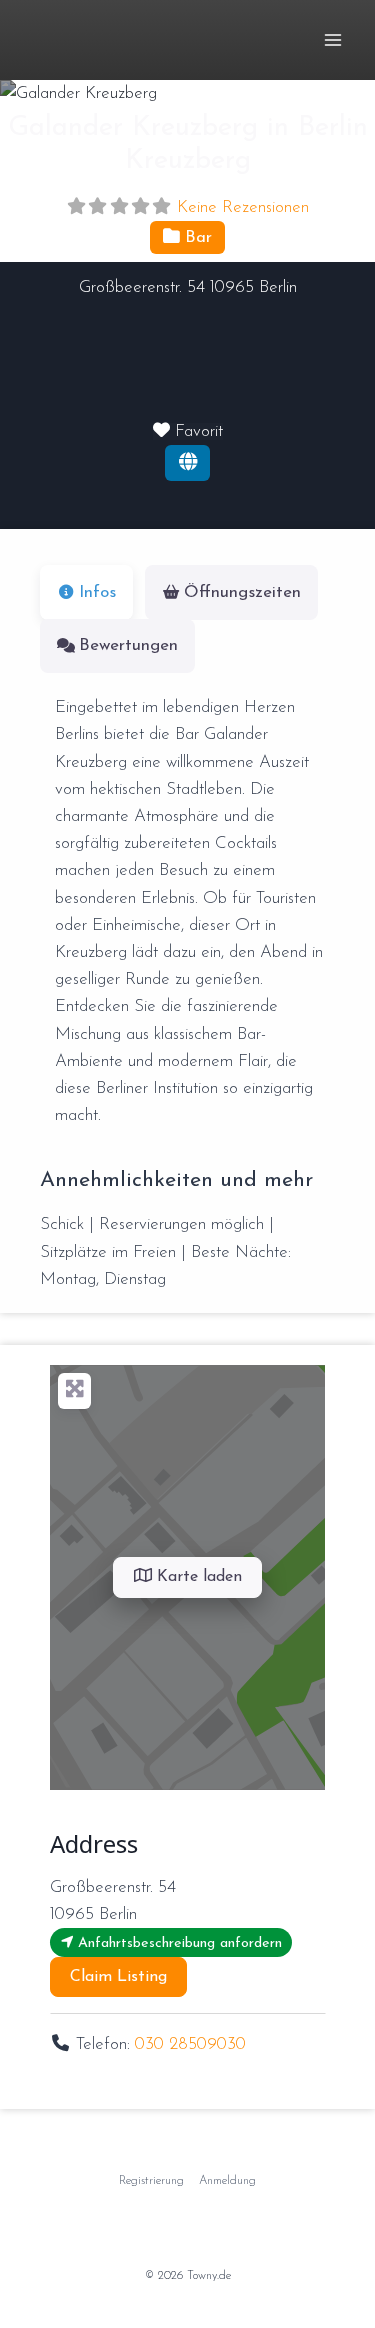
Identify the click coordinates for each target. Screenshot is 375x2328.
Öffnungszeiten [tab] (242, 592)
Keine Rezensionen (243, 207)
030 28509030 (190, 2044)
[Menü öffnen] (332, 39)
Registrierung (151, 2181)
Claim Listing (118, 1977)
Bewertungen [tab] (128, 645)
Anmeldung (227, 2181)
